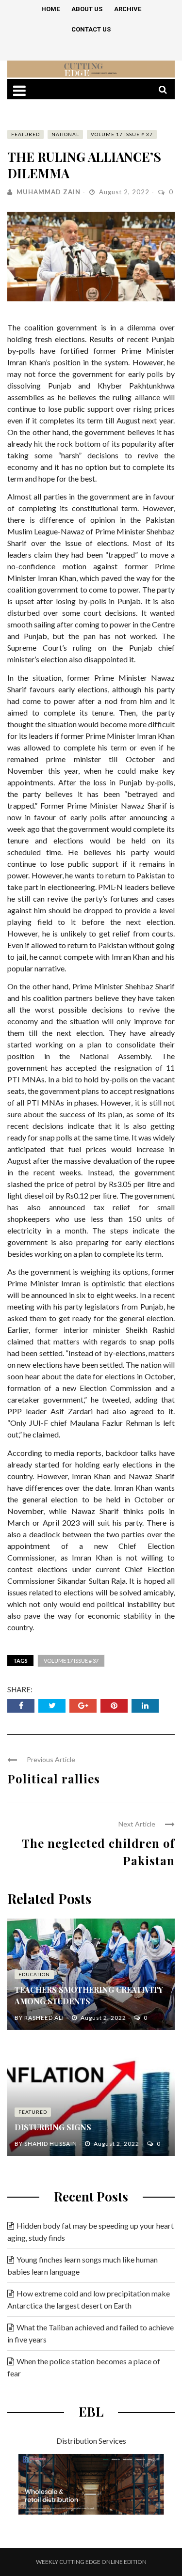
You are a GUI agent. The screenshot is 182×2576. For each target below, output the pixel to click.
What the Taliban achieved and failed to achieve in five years (91, 2333)
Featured (25, 134)
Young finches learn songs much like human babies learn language (83, 2265)
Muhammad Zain (49, 192)
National (65, 134)
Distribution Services (91, 2441)
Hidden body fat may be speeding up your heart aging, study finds (91, 2232)
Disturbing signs (53, 2127)
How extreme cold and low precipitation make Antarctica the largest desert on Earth (89, 2299)
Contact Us (91, 29)
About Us (87, 9)
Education (34, 1974)
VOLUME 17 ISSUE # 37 (122, 134)
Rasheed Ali (44, 2018)
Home (50, 9)
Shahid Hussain (51, 2144)
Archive (128, 9)
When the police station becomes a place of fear (84, 2367)
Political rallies (54, 1779)
